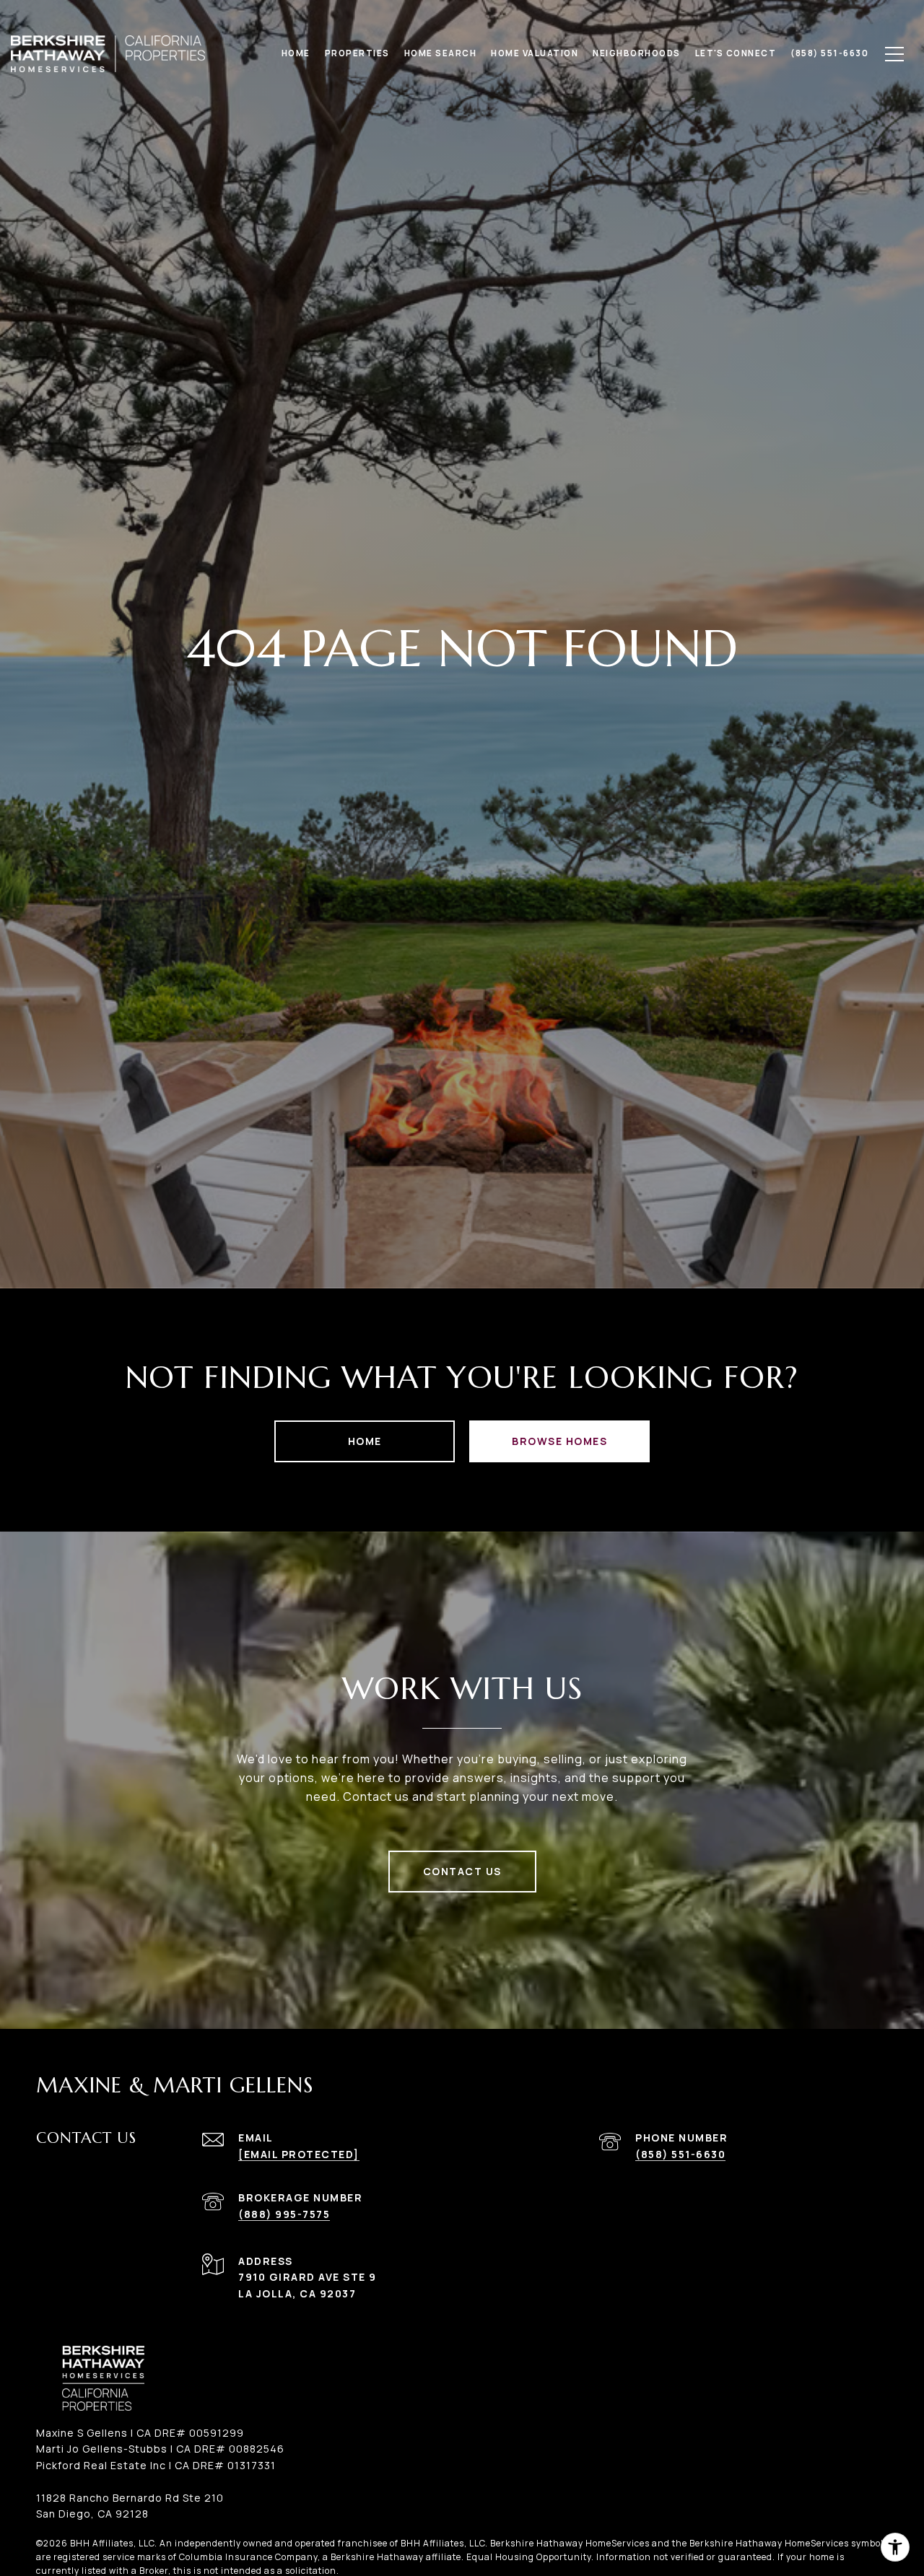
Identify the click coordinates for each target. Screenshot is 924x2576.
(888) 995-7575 (284, 2214)
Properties (357, 53)
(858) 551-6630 (680, 2154)
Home (365, 1441)
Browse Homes (559, 1441)
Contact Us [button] (462, 1871)
